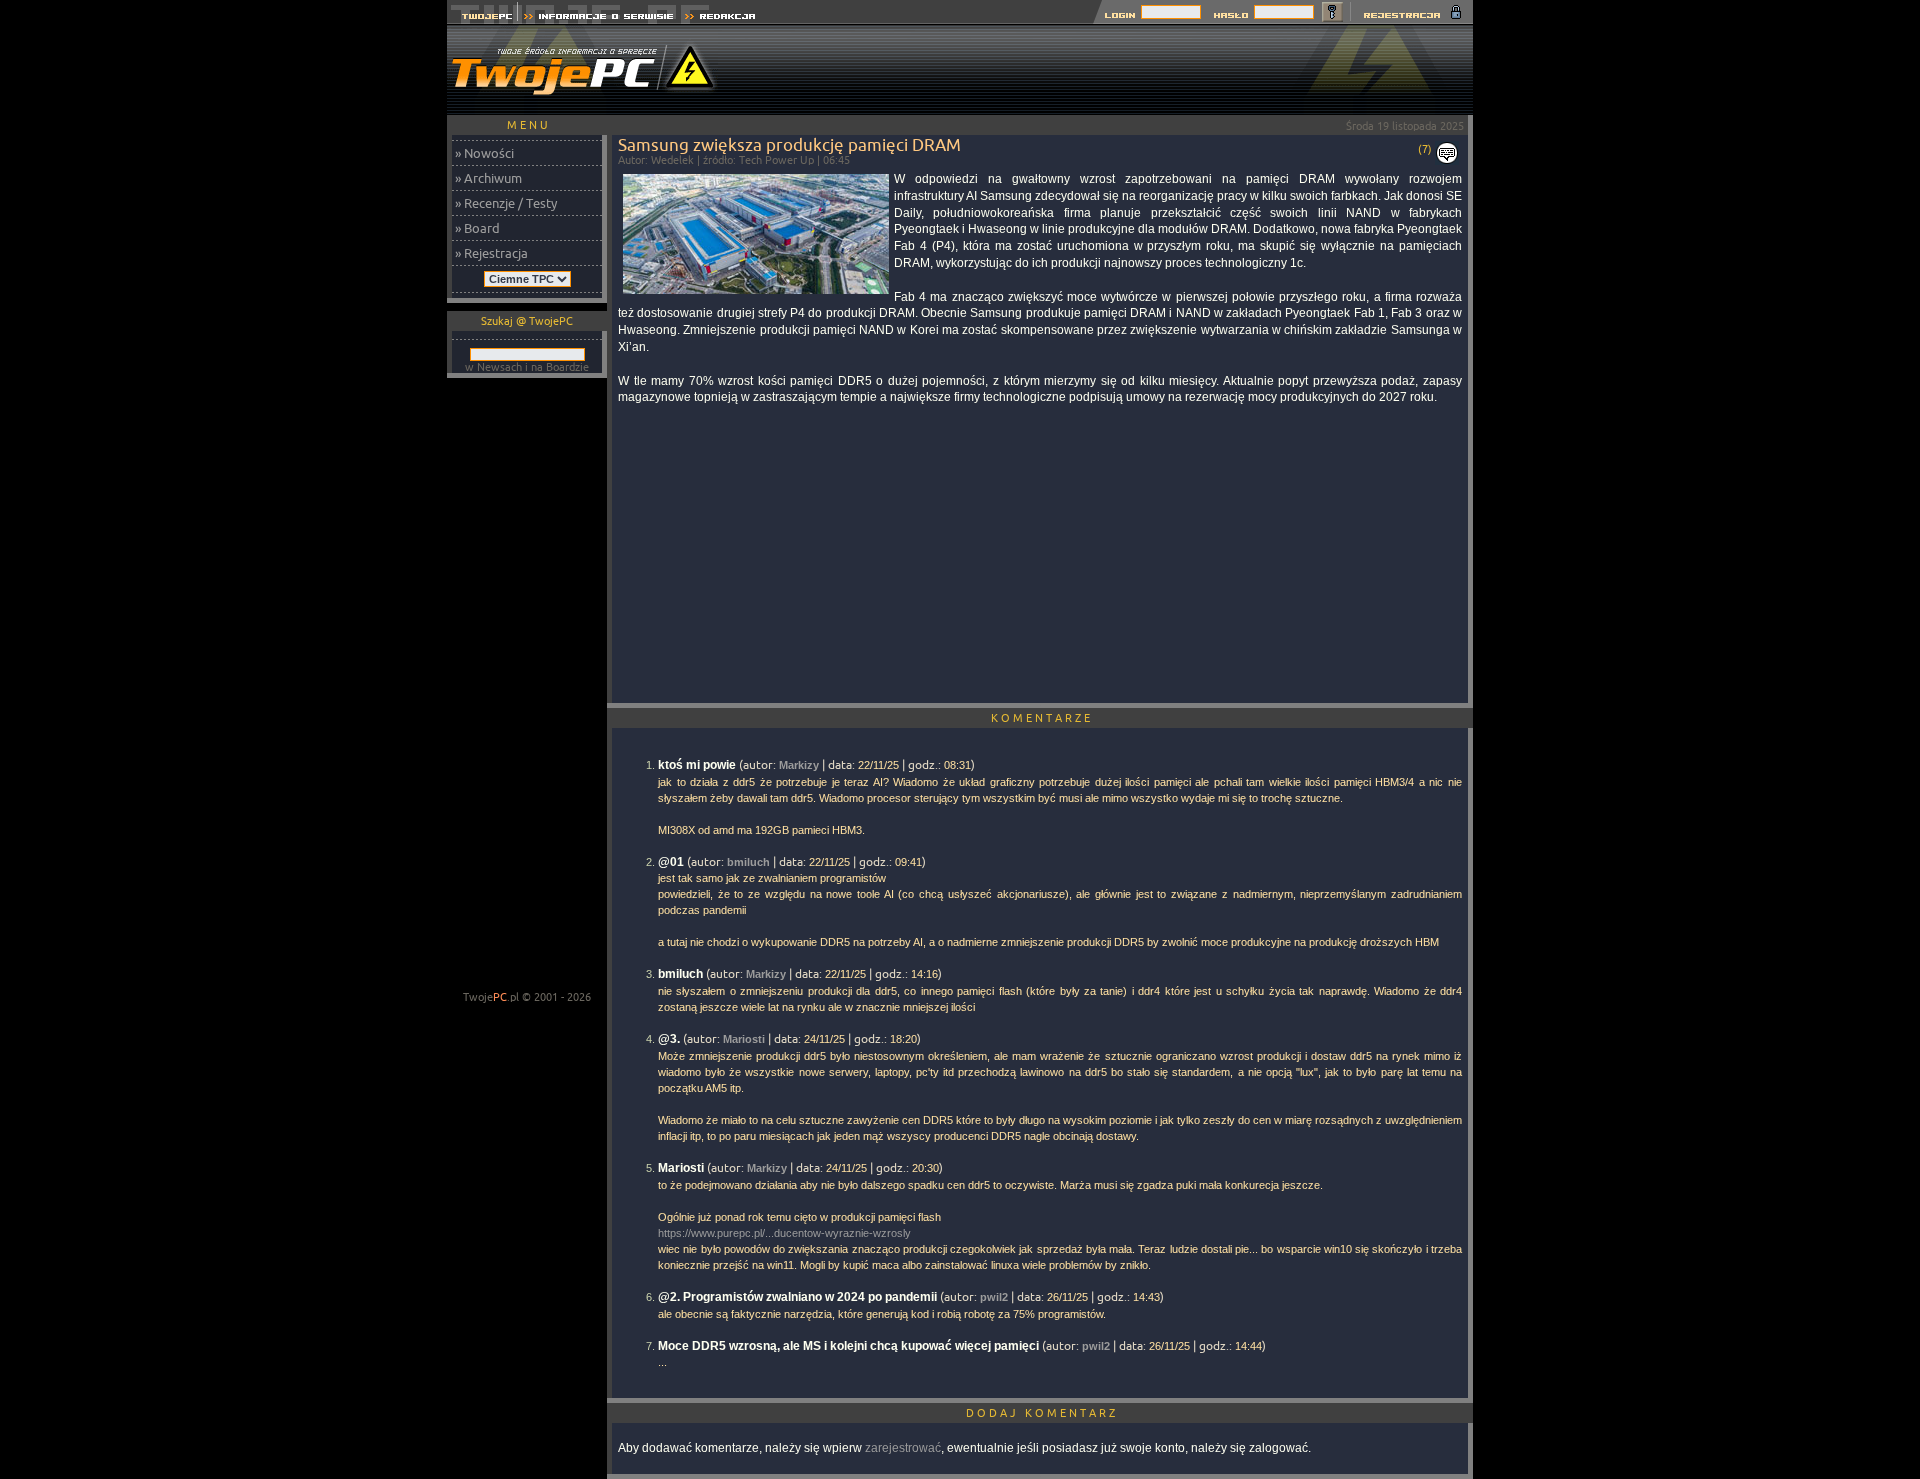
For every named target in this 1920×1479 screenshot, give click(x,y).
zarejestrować (903, 1448)
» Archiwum (488, 178)
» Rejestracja (491, 253)
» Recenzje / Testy (506, 203)
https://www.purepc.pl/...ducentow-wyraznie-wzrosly (784, 1233)
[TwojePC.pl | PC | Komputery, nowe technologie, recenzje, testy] (482, 18)
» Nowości (484, 153)
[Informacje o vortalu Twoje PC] (598, 18)
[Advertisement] (1109, 70)
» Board (477, 228)
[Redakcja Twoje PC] (720, 18)
